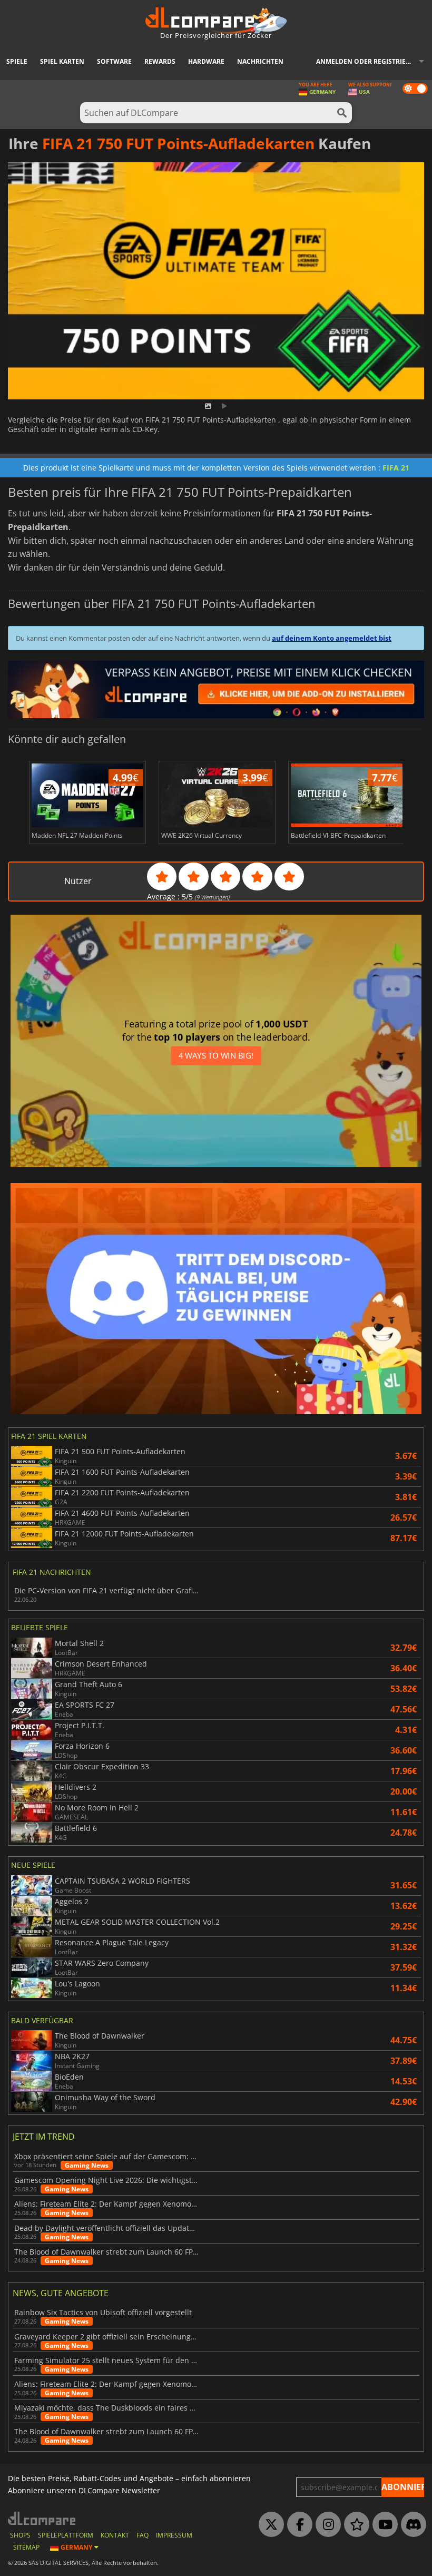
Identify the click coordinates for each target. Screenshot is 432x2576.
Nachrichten (260, 61)
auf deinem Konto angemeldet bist (332, 638)
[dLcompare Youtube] (382, 2525)
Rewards (160, 61)
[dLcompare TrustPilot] (354, 2525)
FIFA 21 (396, 468)
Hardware (206, 61)
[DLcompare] (42, 2518)
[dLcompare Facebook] (297, 2525)
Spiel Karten (62, 61)
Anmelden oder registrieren (367, 61)
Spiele (17, 61)
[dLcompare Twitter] (269, 2525)
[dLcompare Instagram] (326, 2525)
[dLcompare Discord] (411, 2525)
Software (114, 61)
